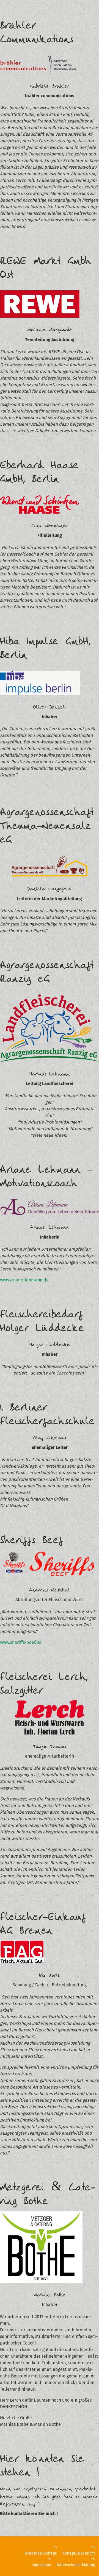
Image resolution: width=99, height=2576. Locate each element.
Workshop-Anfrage (41, 2553)
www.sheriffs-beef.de (21, 1642)
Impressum (41, 2565)
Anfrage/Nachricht (79, 2553)
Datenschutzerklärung (76, 2565)
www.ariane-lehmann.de (24, 1280)
